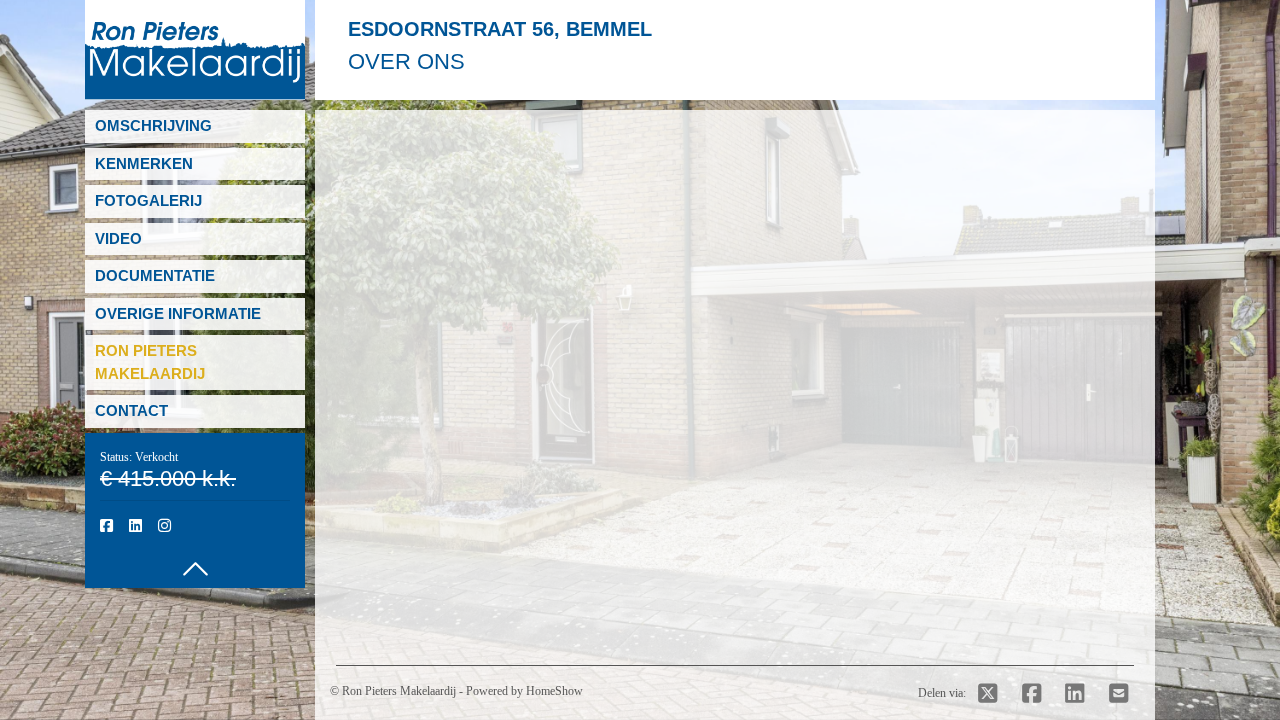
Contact (131, 410)
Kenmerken (144, 163)
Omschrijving (153, 125)
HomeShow (554, 691)
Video (118, 238)
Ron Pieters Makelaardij (399, 691)
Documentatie (155, 275)
